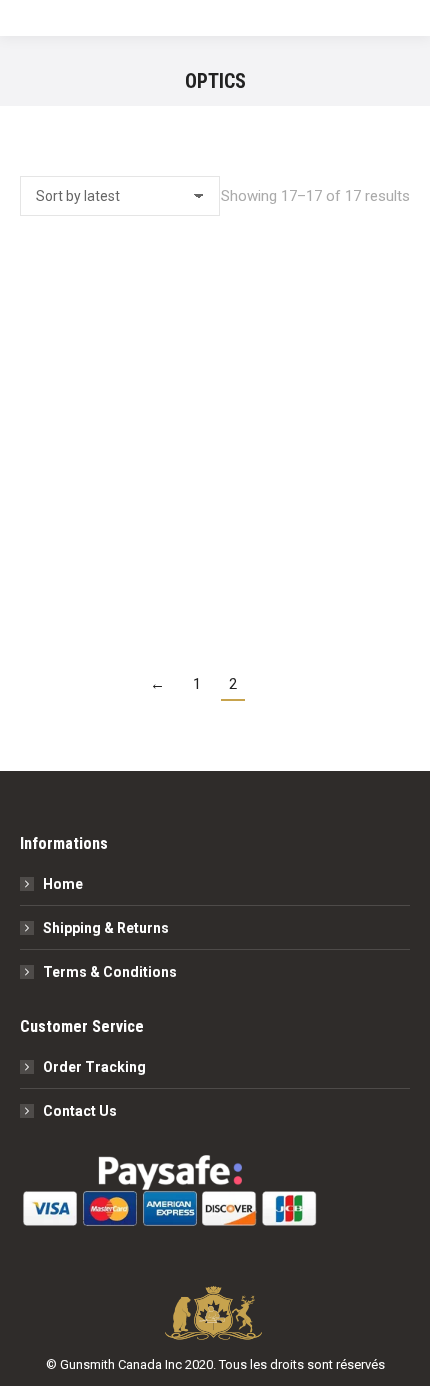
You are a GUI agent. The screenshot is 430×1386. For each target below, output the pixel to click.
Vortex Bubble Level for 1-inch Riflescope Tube (215, 573)
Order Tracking (94, 1067)
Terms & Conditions (110, 972)
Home (63, 884)
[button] (384, 520)
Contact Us (80, 1111)
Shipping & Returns (106, 928)
